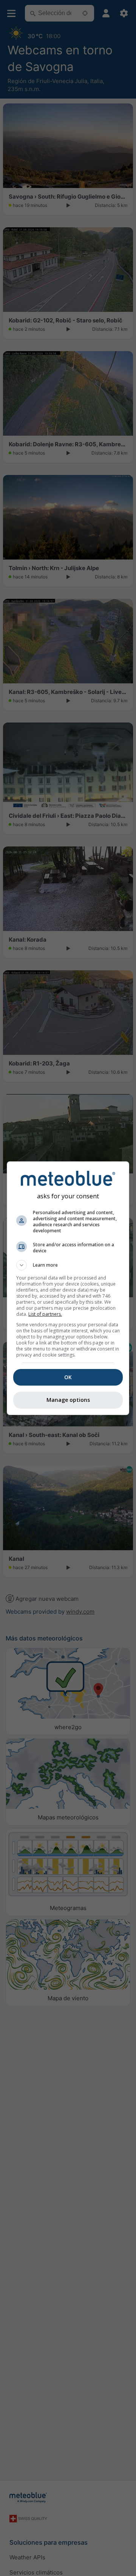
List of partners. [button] (45, 1314)
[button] (68, 1265)
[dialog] (68, 1288)
